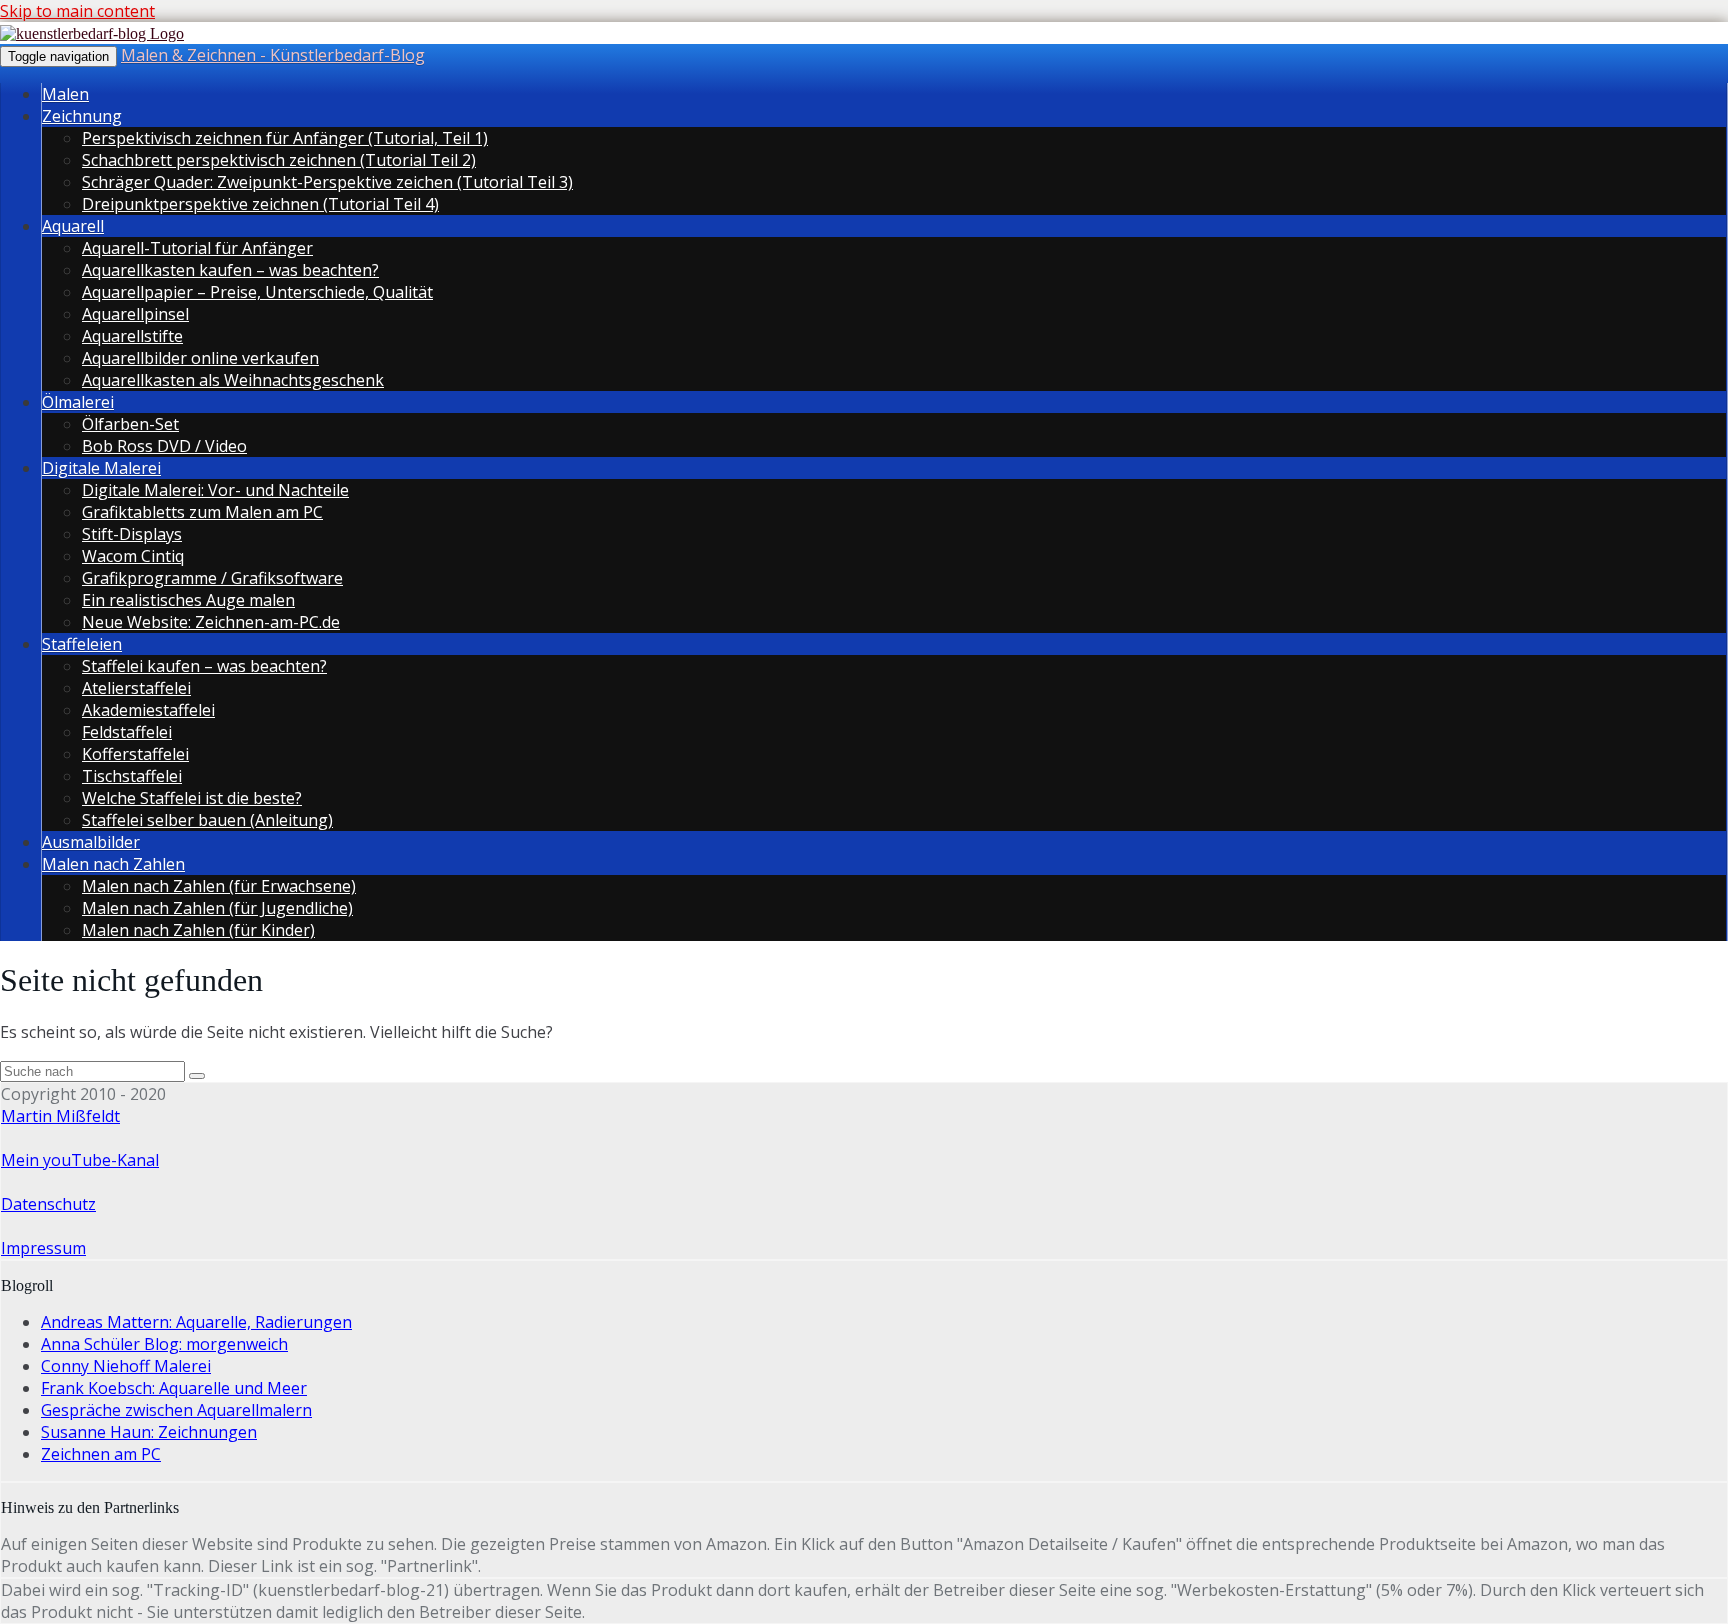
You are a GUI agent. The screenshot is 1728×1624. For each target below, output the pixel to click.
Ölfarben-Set (130, 424)
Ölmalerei (78, 402)
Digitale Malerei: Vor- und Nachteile (215, 490)
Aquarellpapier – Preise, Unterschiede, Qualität (257, 292)
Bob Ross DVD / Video (164, 446)
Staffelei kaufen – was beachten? (204, 666)
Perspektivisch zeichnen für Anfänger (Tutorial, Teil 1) (285, 138)
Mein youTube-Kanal (80, 1160)
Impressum (43, 1248)
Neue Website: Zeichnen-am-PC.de (211, 622)
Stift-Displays (132, 534)
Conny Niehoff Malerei (126, 1366)
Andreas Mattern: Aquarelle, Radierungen (196, 1322)
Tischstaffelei (132, 776)
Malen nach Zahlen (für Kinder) (198, 930)
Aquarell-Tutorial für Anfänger (197, 248)
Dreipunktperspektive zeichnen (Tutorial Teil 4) (260, 204)
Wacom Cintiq (133, 556)
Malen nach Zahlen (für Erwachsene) (219, 886)
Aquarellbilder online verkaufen (200, 358)
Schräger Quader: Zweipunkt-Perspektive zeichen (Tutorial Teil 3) (327, 182)
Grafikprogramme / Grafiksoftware (212, 578)
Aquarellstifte (132, 336)
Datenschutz (48, 1204)
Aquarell (73, 226)
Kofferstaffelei (135, 754)
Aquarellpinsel (135, 314)
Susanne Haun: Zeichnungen (149, 1432)
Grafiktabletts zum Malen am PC (202, 512)
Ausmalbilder (91, 842)
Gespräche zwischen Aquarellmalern (176, 1410)
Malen (65, 94)
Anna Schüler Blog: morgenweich (164, 1344)
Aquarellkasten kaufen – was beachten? (230, 270)
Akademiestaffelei (148, 710)
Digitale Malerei (101, 468)
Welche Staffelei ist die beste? (192, 798)
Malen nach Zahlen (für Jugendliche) (217, 908)
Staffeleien (82, 644)
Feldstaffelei (127, 732)
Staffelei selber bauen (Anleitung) (207, 820)
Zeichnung (82, 116)
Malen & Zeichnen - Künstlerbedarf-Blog (273, 55)
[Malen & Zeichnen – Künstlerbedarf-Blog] (92, 33)
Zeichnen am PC (101, 1454)
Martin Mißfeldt (60, 1116)
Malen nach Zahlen (113, 864)
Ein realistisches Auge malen (188, 600)
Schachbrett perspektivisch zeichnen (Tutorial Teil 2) (279, 160)
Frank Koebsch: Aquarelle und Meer (174, 1388)
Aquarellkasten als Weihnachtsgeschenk (233, 380)
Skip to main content (77, 11)
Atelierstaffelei (136, 688)
